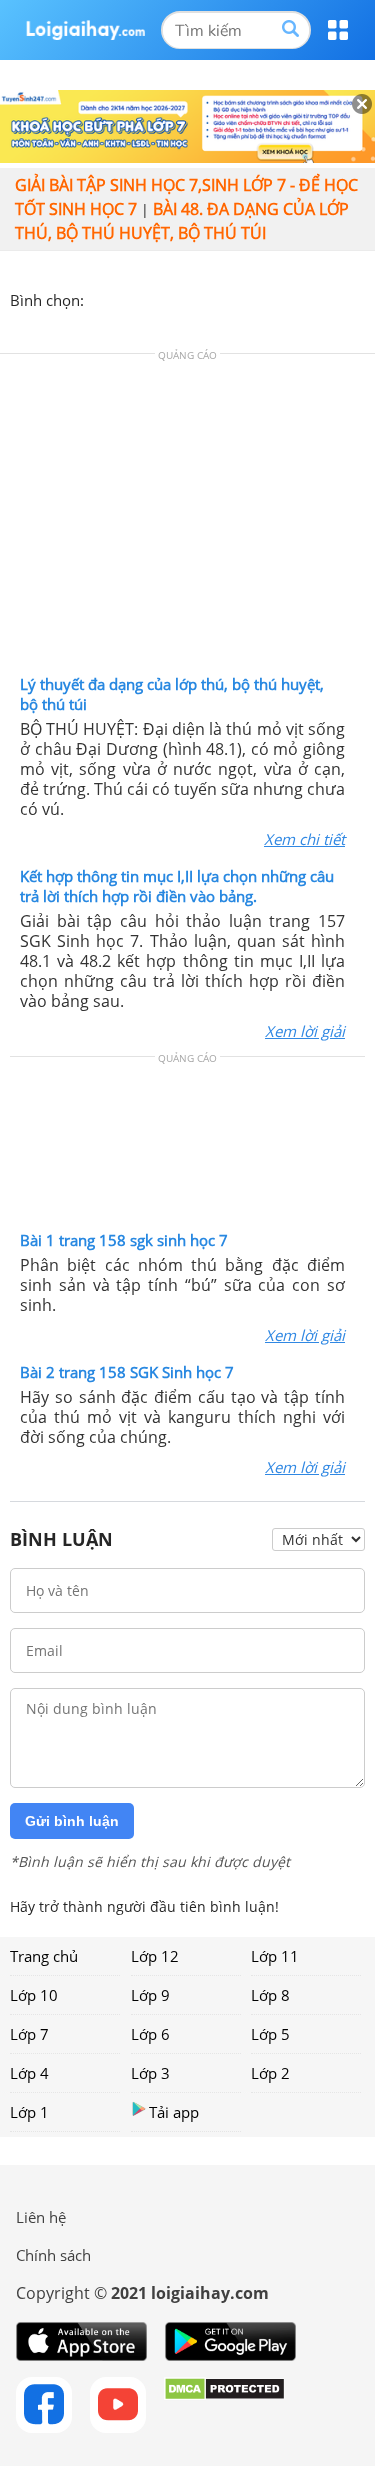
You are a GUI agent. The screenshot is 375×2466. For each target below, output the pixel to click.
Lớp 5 (270, 2034)
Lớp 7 (29, 2034)
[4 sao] (172, 298)
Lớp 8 (270, 1995)
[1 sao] (100, 298)
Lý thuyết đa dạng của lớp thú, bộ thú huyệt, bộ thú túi (172, 694)
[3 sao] (148, 298)
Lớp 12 (155, 1956)
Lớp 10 (34, 1995)
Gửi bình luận (72, 1821)
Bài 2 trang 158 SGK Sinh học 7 (127, 1372)
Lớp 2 (270, 2073)
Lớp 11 (275, 1956)
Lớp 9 (150, 1995)
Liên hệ (41, 2217)
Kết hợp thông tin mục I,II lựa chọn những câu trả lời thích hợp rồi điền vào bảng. (177, 886)
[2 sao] (124, 298)
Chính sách (53, 2255)
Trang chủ (44, 1956)
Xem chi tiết (304, 839)
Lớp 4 (29, 2073)
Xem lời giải (305, 1031)
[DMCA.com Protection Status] (224, 2405)
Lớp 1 (29, 2112)
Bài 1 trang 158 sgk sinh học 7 (124, 1240)
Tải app (174, 2112)
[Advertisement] (188, 519)
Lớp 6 (150, 2034)
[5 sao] (196, 298)
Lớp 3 (150, 2073)
